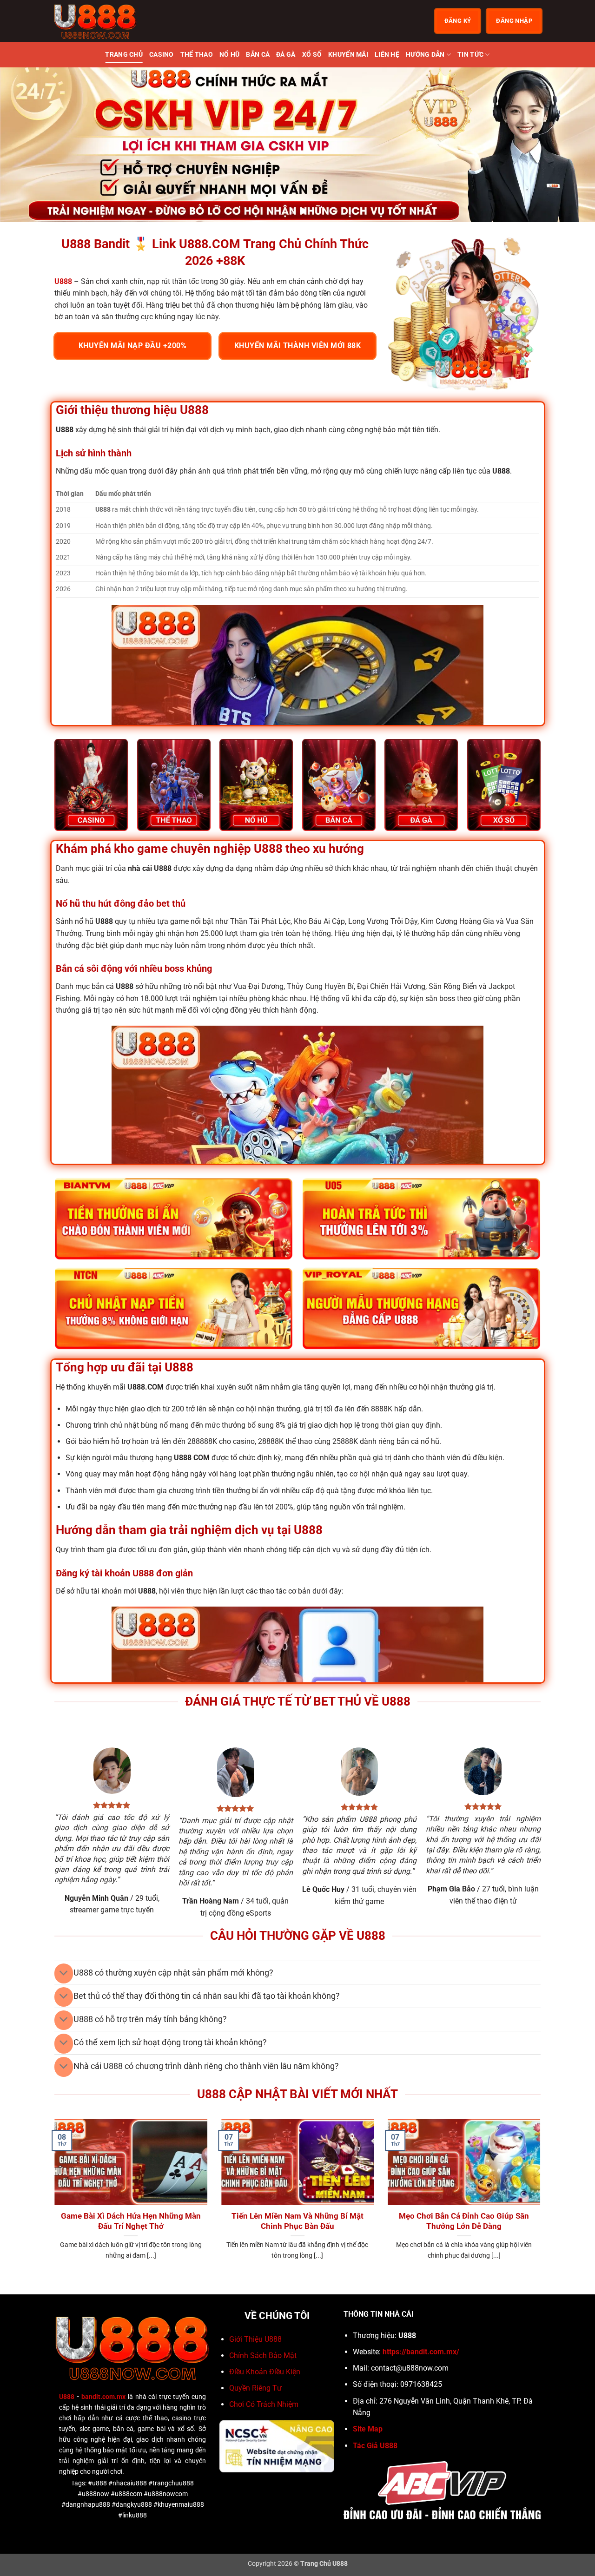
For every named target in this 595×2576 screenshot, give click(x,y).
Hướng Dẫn (425, 55)
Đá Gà (286, 55)
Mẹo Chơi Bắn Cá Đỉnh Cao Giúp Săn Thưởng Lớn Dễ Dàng (464, 2221)
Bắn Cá (258, 55)
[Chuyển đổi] (63, 1973)
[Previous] (24, 145)
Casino (162, 55)
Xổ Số (312, 55)
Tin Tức (470, 55)
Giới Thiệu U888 (255, 2339)
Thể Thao (197, 55)
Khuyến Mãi (348, 55)
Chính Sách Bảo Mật (263, 2355)
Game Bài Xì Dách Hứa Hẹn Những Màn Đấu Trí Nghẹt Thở (131, 2221)
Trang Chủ (124, 55)
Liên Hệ (387, 55)
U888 (67, 2397)
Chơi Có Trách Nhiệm (264, 2404)
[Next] (571, 145)
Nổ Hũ (229, 55)
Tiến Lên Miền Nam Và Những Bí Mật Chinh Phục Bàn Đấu (297, 2221)
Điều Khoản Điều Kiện (265, 2372)
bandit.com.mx (103, 2397)
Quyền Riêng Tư (255, 2388)
